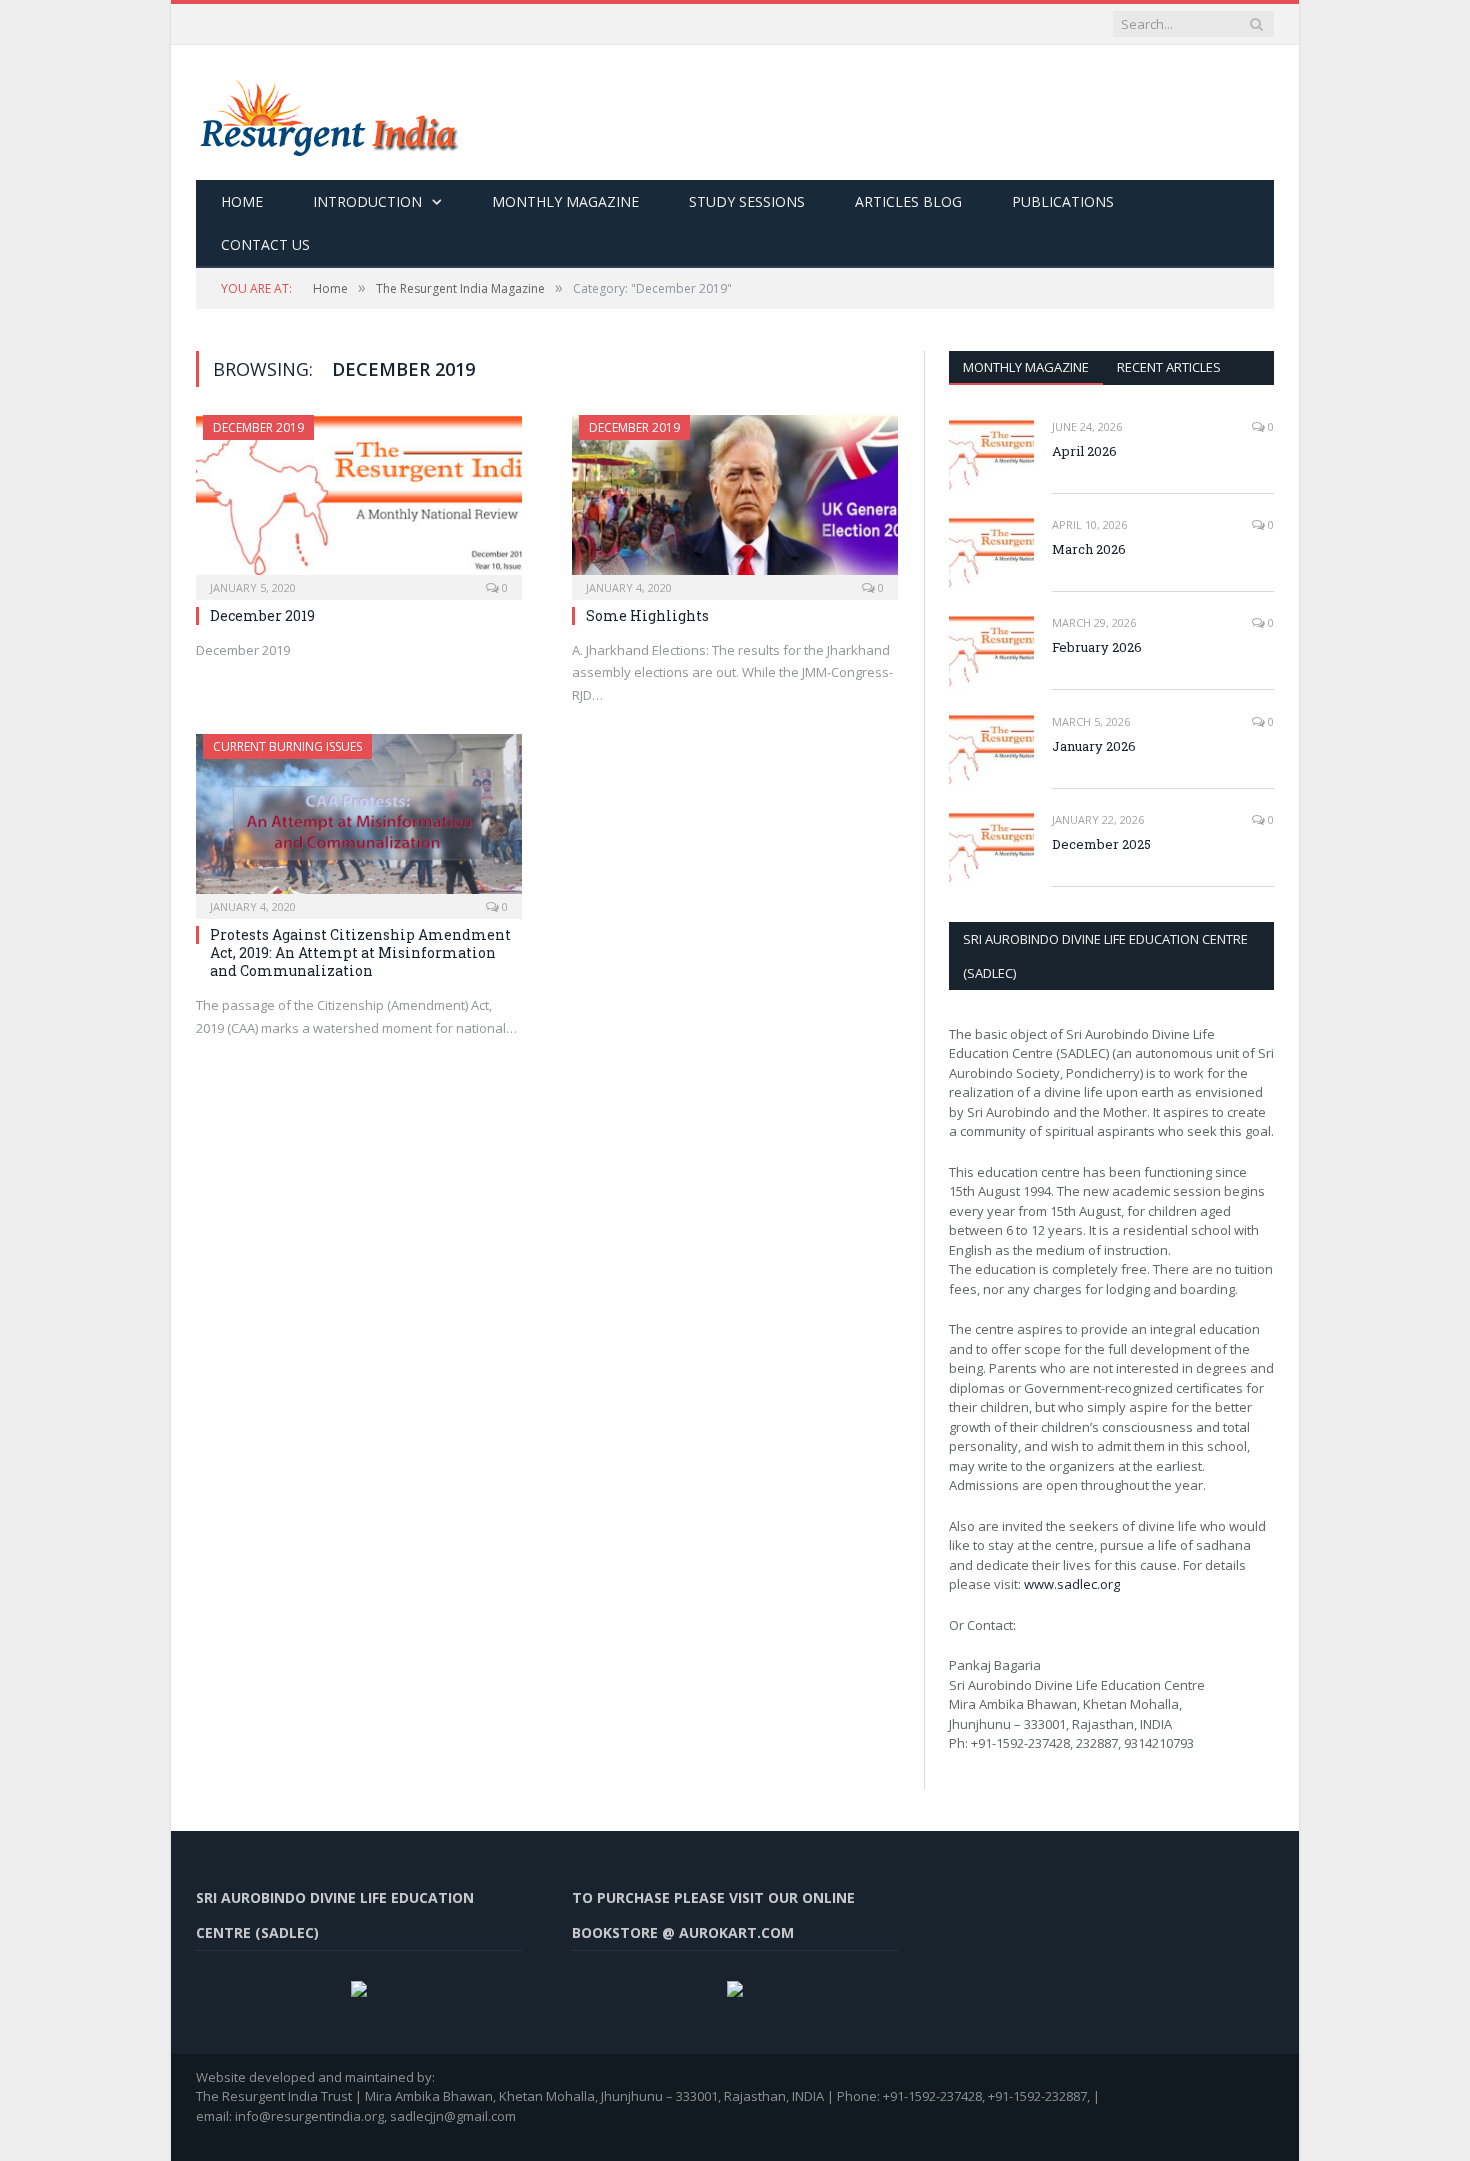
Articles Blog (908, 201)
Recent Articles (1169, 367)
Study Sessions (747, 201)
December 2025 (1101, 844)
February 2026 (1097, 647)
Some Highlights (647, 615)
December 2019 (258, 427)
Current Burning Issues (287, 746)
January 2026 (1094, 746)
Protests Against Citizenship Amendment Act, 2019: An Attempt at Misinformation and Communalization (360, 952)
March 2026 (1089, 549)
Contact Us (265, 244)
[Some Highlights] (735, 501)
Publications (1063, 201)
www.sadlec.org (1072, 1584)
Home (242, 201)
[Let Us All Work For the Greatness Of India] (327, 112)
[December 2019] (359, 501)
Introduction (367, 201)
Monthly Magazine (565, 201)
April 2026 (1084, 451)
